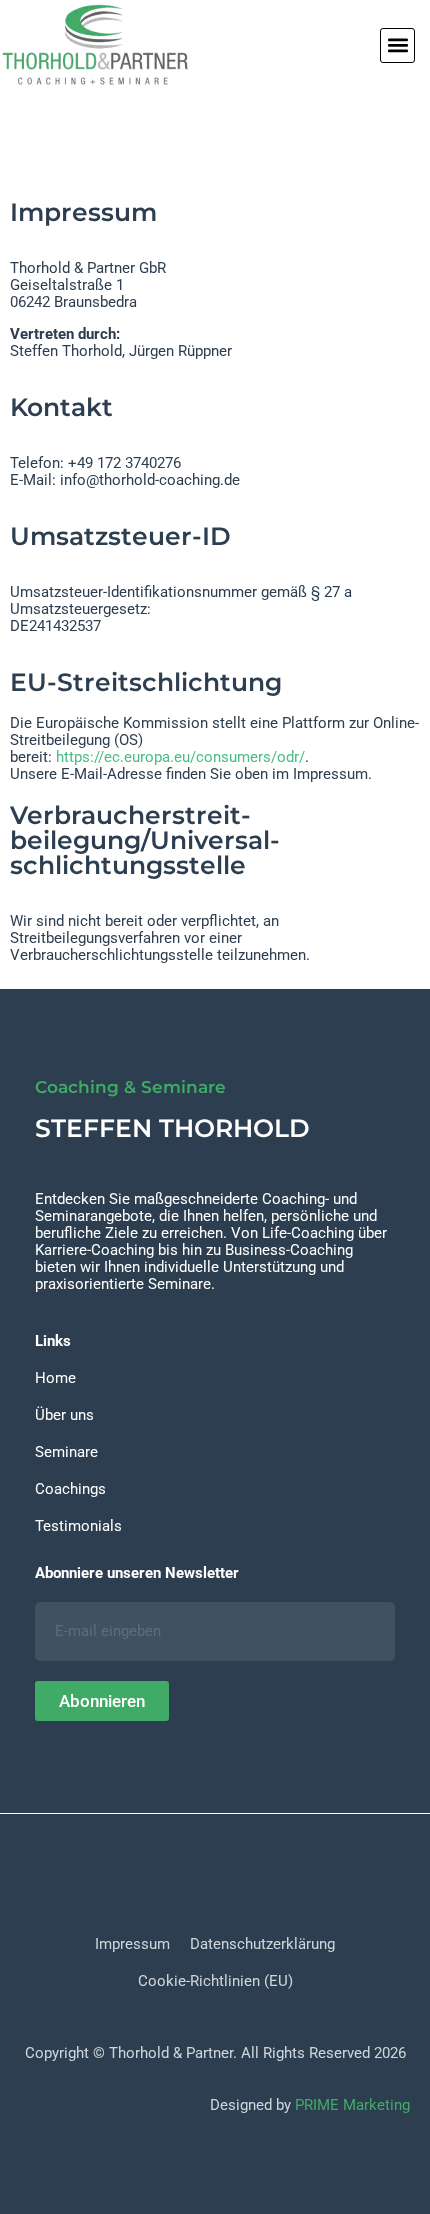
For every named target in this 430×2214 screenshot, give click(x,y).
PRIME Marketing (352, 2105)
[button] (397, 45)
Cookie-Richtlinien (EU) (215, 1981)
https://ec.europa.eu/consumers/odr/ (180, 757)
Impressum (132, 1944)
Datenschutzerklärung (262, 1944)
